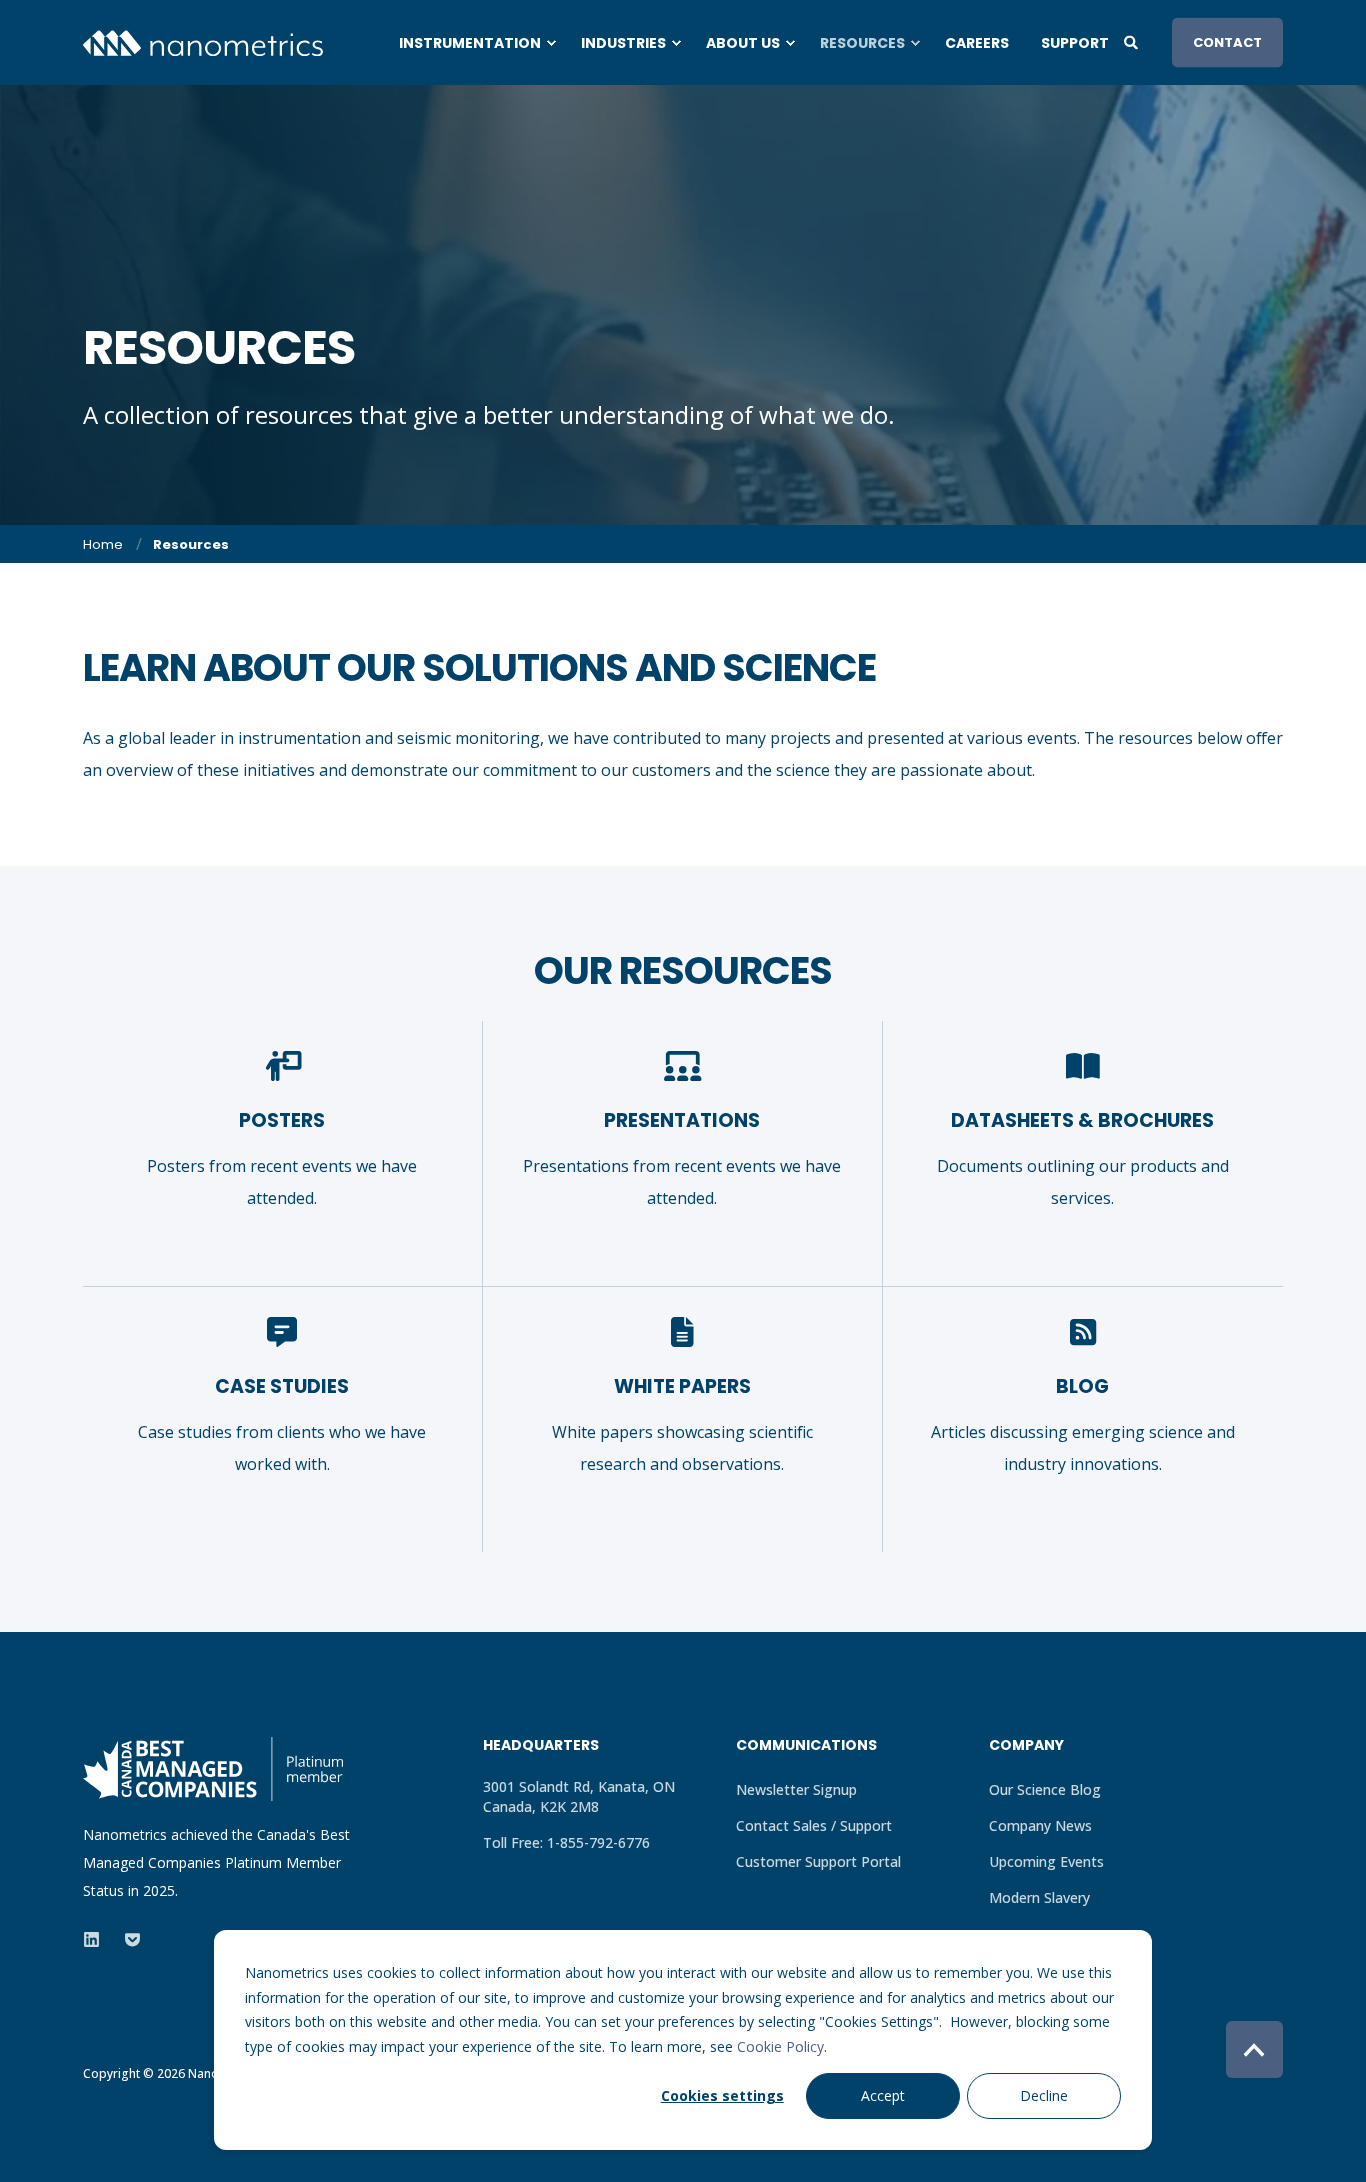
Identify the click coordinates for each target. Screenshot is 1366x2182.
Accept (883, 2095)
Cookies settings (722, 2095)
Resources (191, 544)
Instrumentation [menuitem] (470, 43)
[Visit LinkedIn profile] (97, 1939)
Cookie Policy (780, 2046)
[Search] (1133, 40)
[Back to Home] (203, 41)
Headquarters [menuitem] (541, 1746)
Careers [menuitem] (977, 43)
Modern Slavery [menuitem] (1039, 1897)
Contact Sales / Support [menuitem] (814, 1825)
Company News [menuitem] (1040, 1825)
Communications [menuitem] (806, 1746)
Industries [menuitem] (623, 43)
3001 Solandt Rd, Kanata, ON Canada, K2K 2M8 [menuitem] (579, 1796)
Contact (1227, 41)
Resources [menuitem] (862, 43)
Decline (1044, 2095)
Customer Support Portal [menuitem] (818, 1861)
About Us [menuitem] (743, 43)
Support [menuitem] (1075, 43)
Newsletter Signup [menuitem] (796, 1789)
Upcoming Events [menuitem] (1046, 1861)
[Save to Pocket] (126, 1939)
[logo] (213, 1769)
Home (103, 544)
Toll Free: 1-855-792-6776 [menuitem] (566, 1842)
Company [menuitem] (1026, 1746)
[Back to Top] (1254, 2049)
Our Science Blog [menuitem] (1045, 1789)
